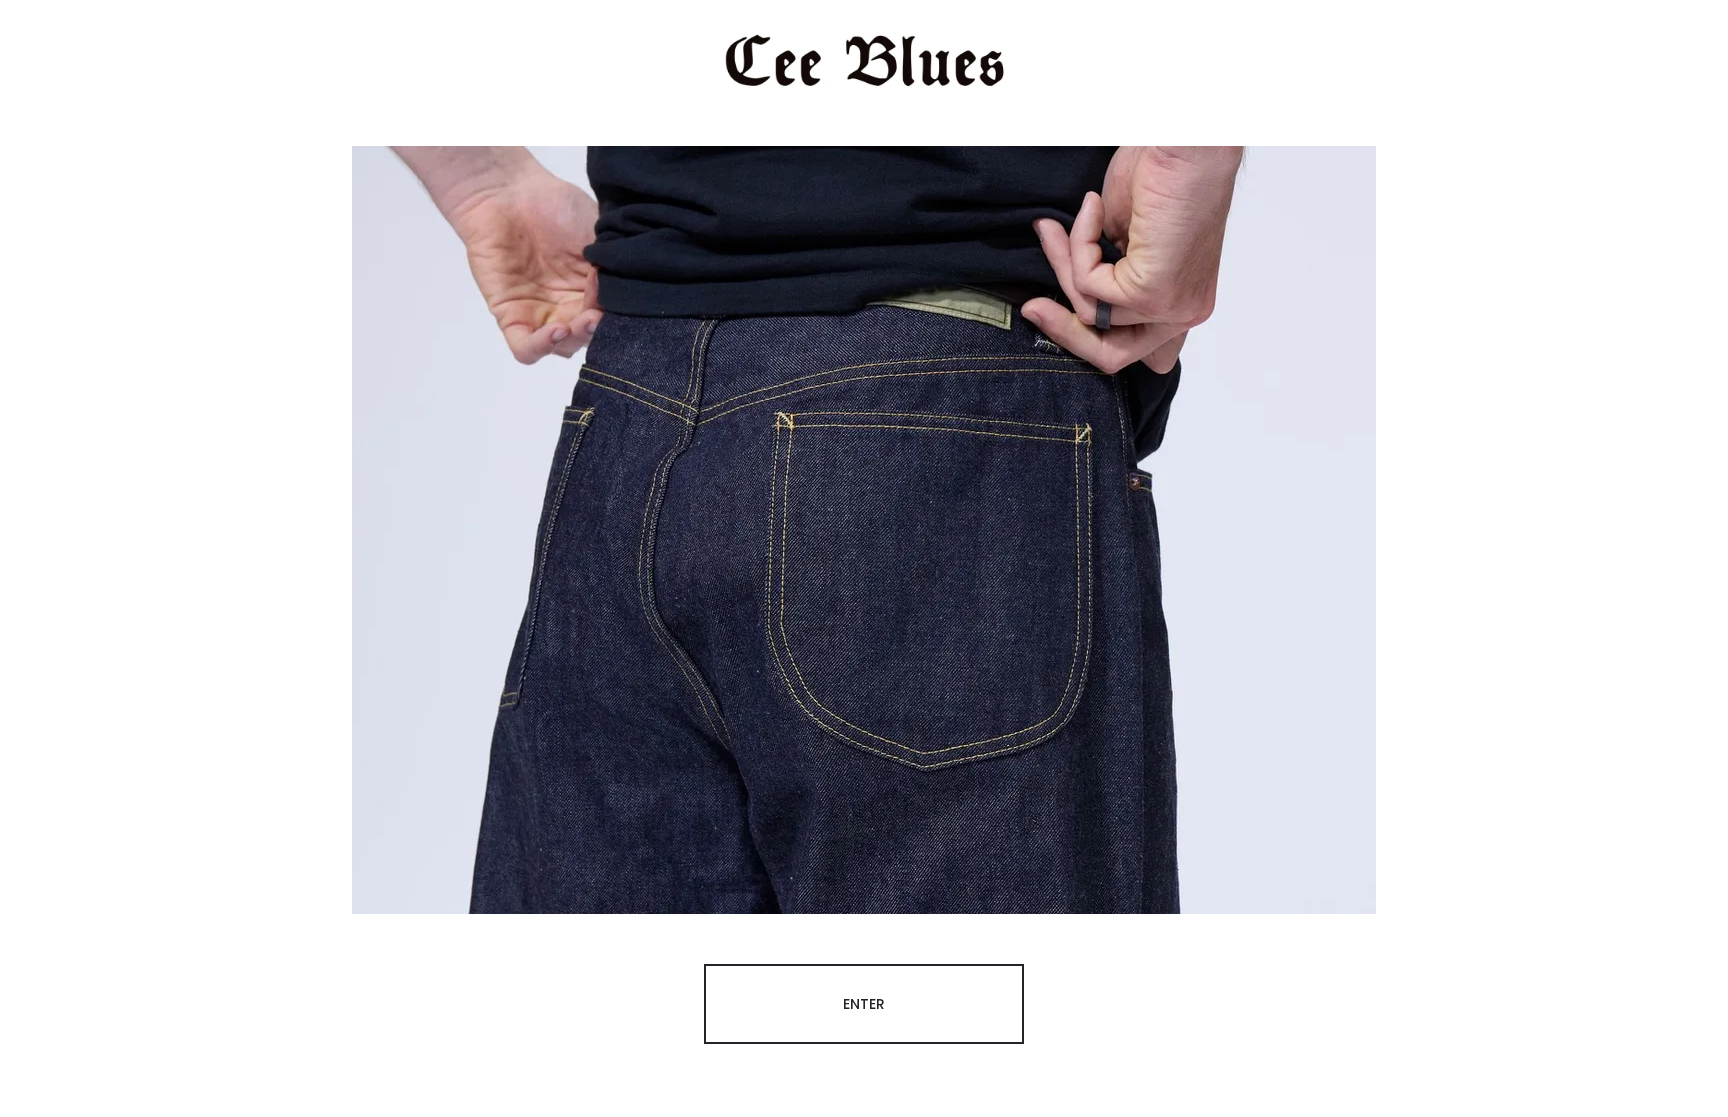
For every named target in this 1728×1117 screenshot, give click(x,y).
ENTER (864, 1004)
